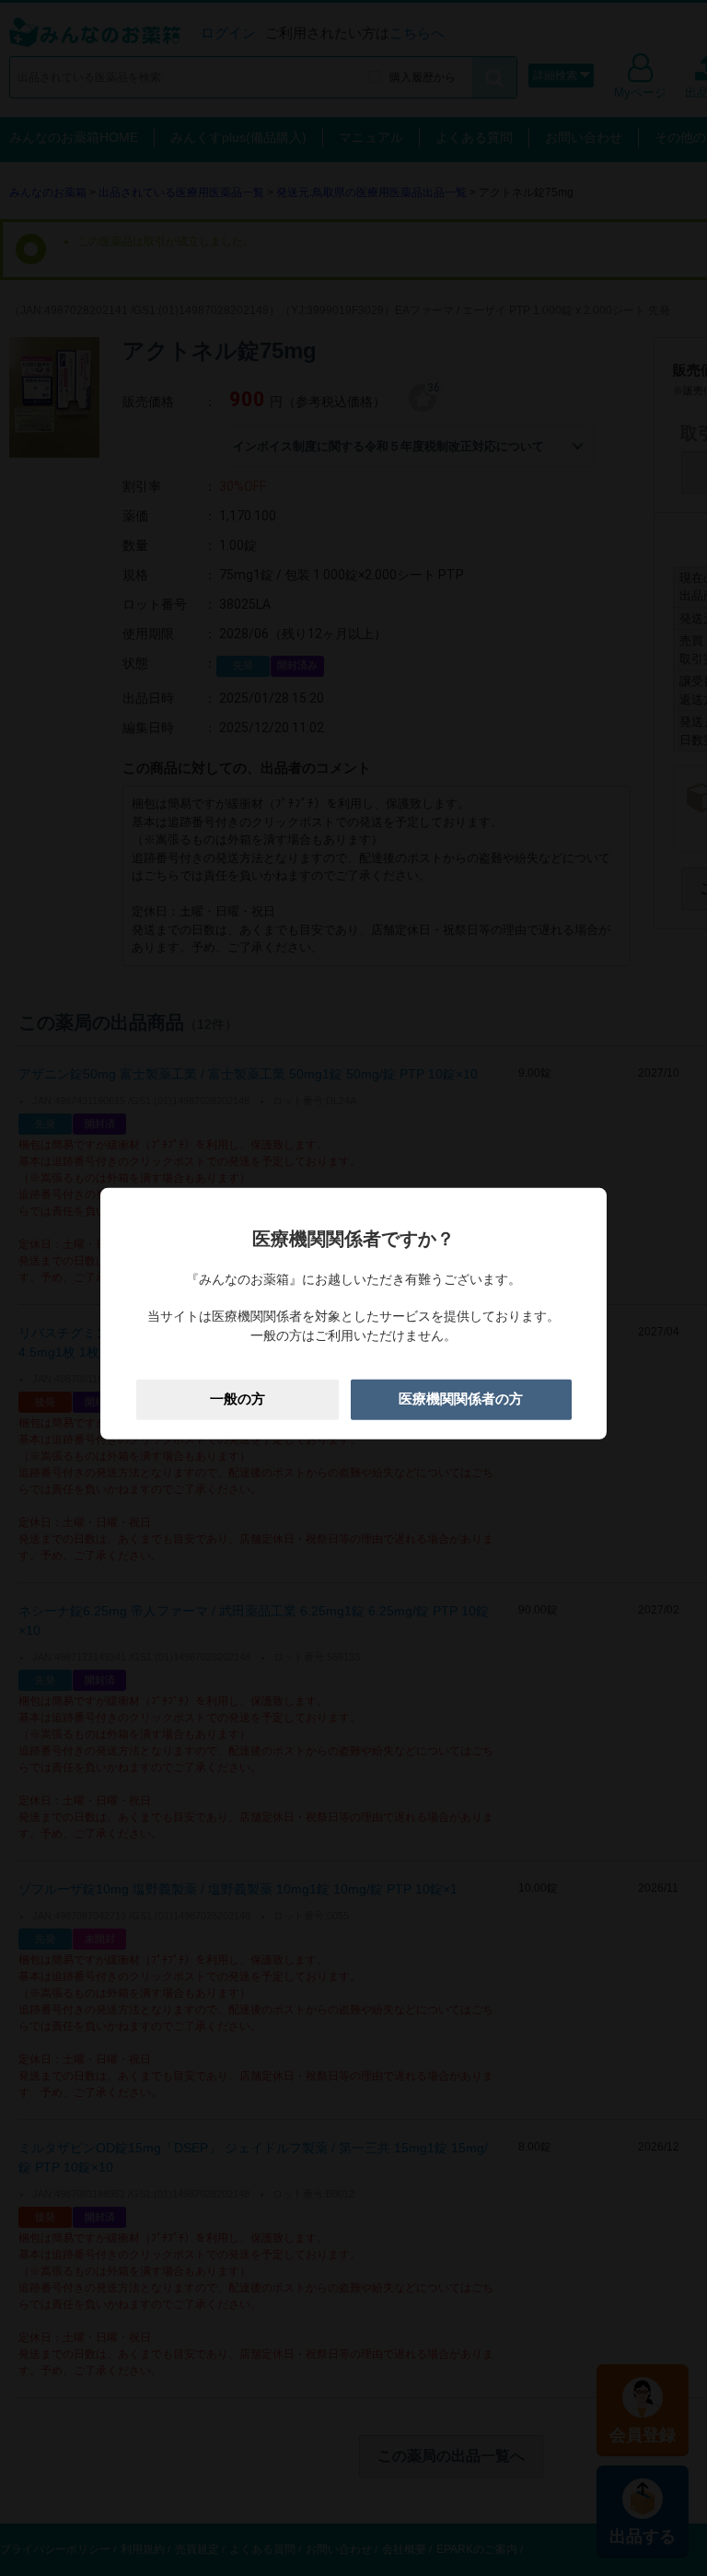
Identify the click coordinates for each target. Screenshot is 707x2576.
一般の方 (238, 1399)
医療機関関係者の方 (461, 1399)
